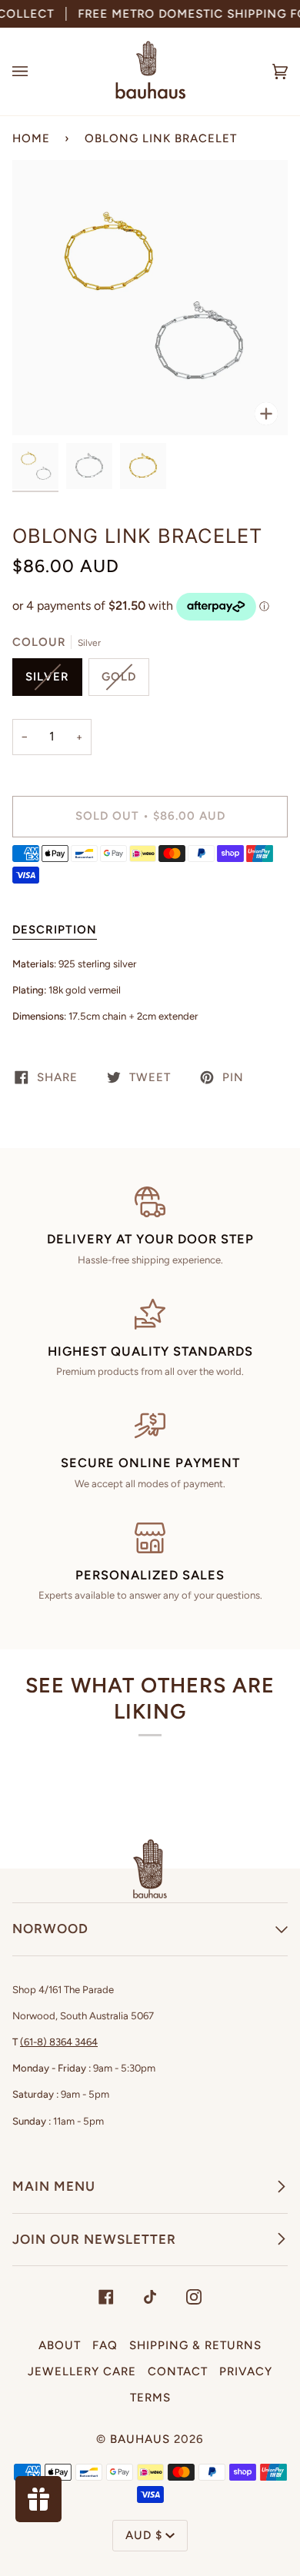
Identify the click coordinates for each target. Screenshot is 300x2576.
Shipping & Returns (195, 2345)
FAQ (105, 2345)
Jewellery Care (82, 2371)
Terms (150, 2398)
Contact (178, 2371)
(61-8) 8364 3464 (59, 2042)
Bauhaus (140, 2439)
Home (31, 138)
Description (55, 930)
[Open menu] (35, 72)
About (60, 2345)
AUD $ (144, 2535)
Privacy (246, 2371)
